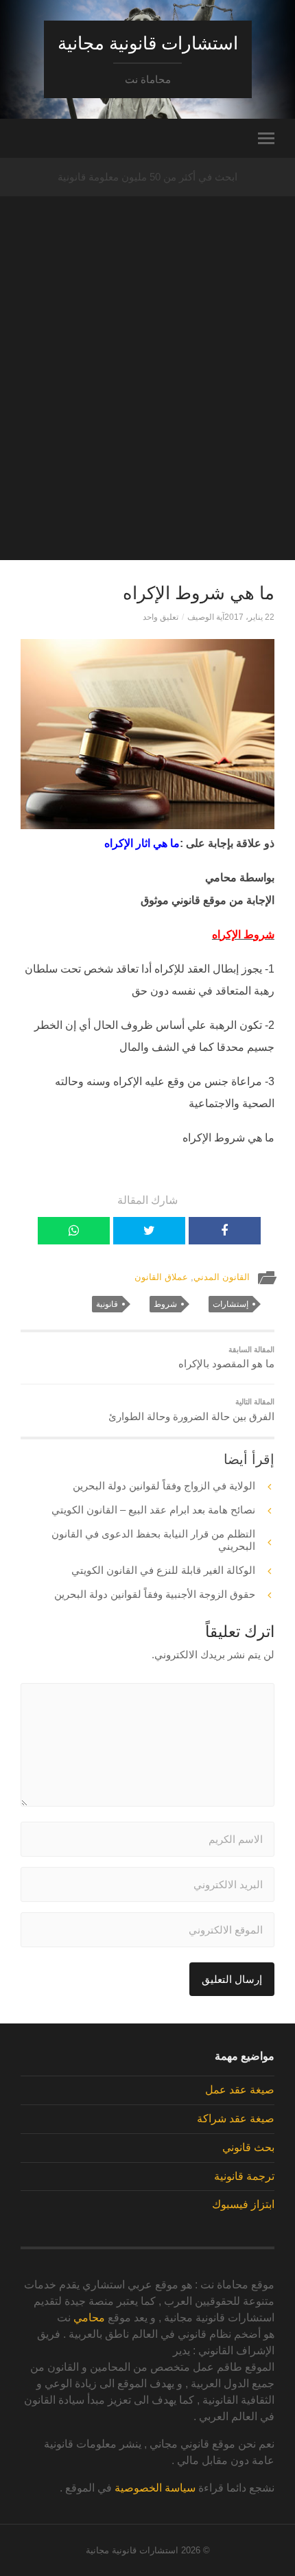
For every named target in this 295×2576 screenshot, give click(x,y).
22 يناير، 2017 (249, 617)
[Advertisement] (147, 413)
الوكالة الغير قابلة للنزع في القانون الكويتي (163, 1570)
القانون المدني (222, 1277)
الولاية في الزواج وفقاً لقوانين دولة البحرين (164, 1486)
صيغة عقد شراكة (236, 2119)
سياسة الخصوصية (155, 2488)
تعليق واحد (161, 617)
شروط (165, 1304)
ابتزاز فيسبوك (243, 2204)
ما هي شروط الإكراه (199, 593)
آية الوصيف (206, 617)
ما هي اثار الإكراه (142, 843)
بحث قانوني (248, 2147)
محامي (89, 2318)
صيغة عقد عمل (240, 2090)
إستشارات (231, 1304)
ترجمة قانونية (244, 2176)
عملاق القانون (161, 1277)
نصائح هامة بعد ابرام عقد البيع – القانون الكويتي (153, 1510)
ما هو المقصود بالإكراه (226, 1358)
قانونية (107, 1304)
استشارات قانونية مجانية (148, 43)
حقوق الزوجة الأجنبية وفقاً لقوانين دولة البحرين (155, 1594)
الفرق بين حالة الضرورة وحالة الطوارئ (191, 1410)
